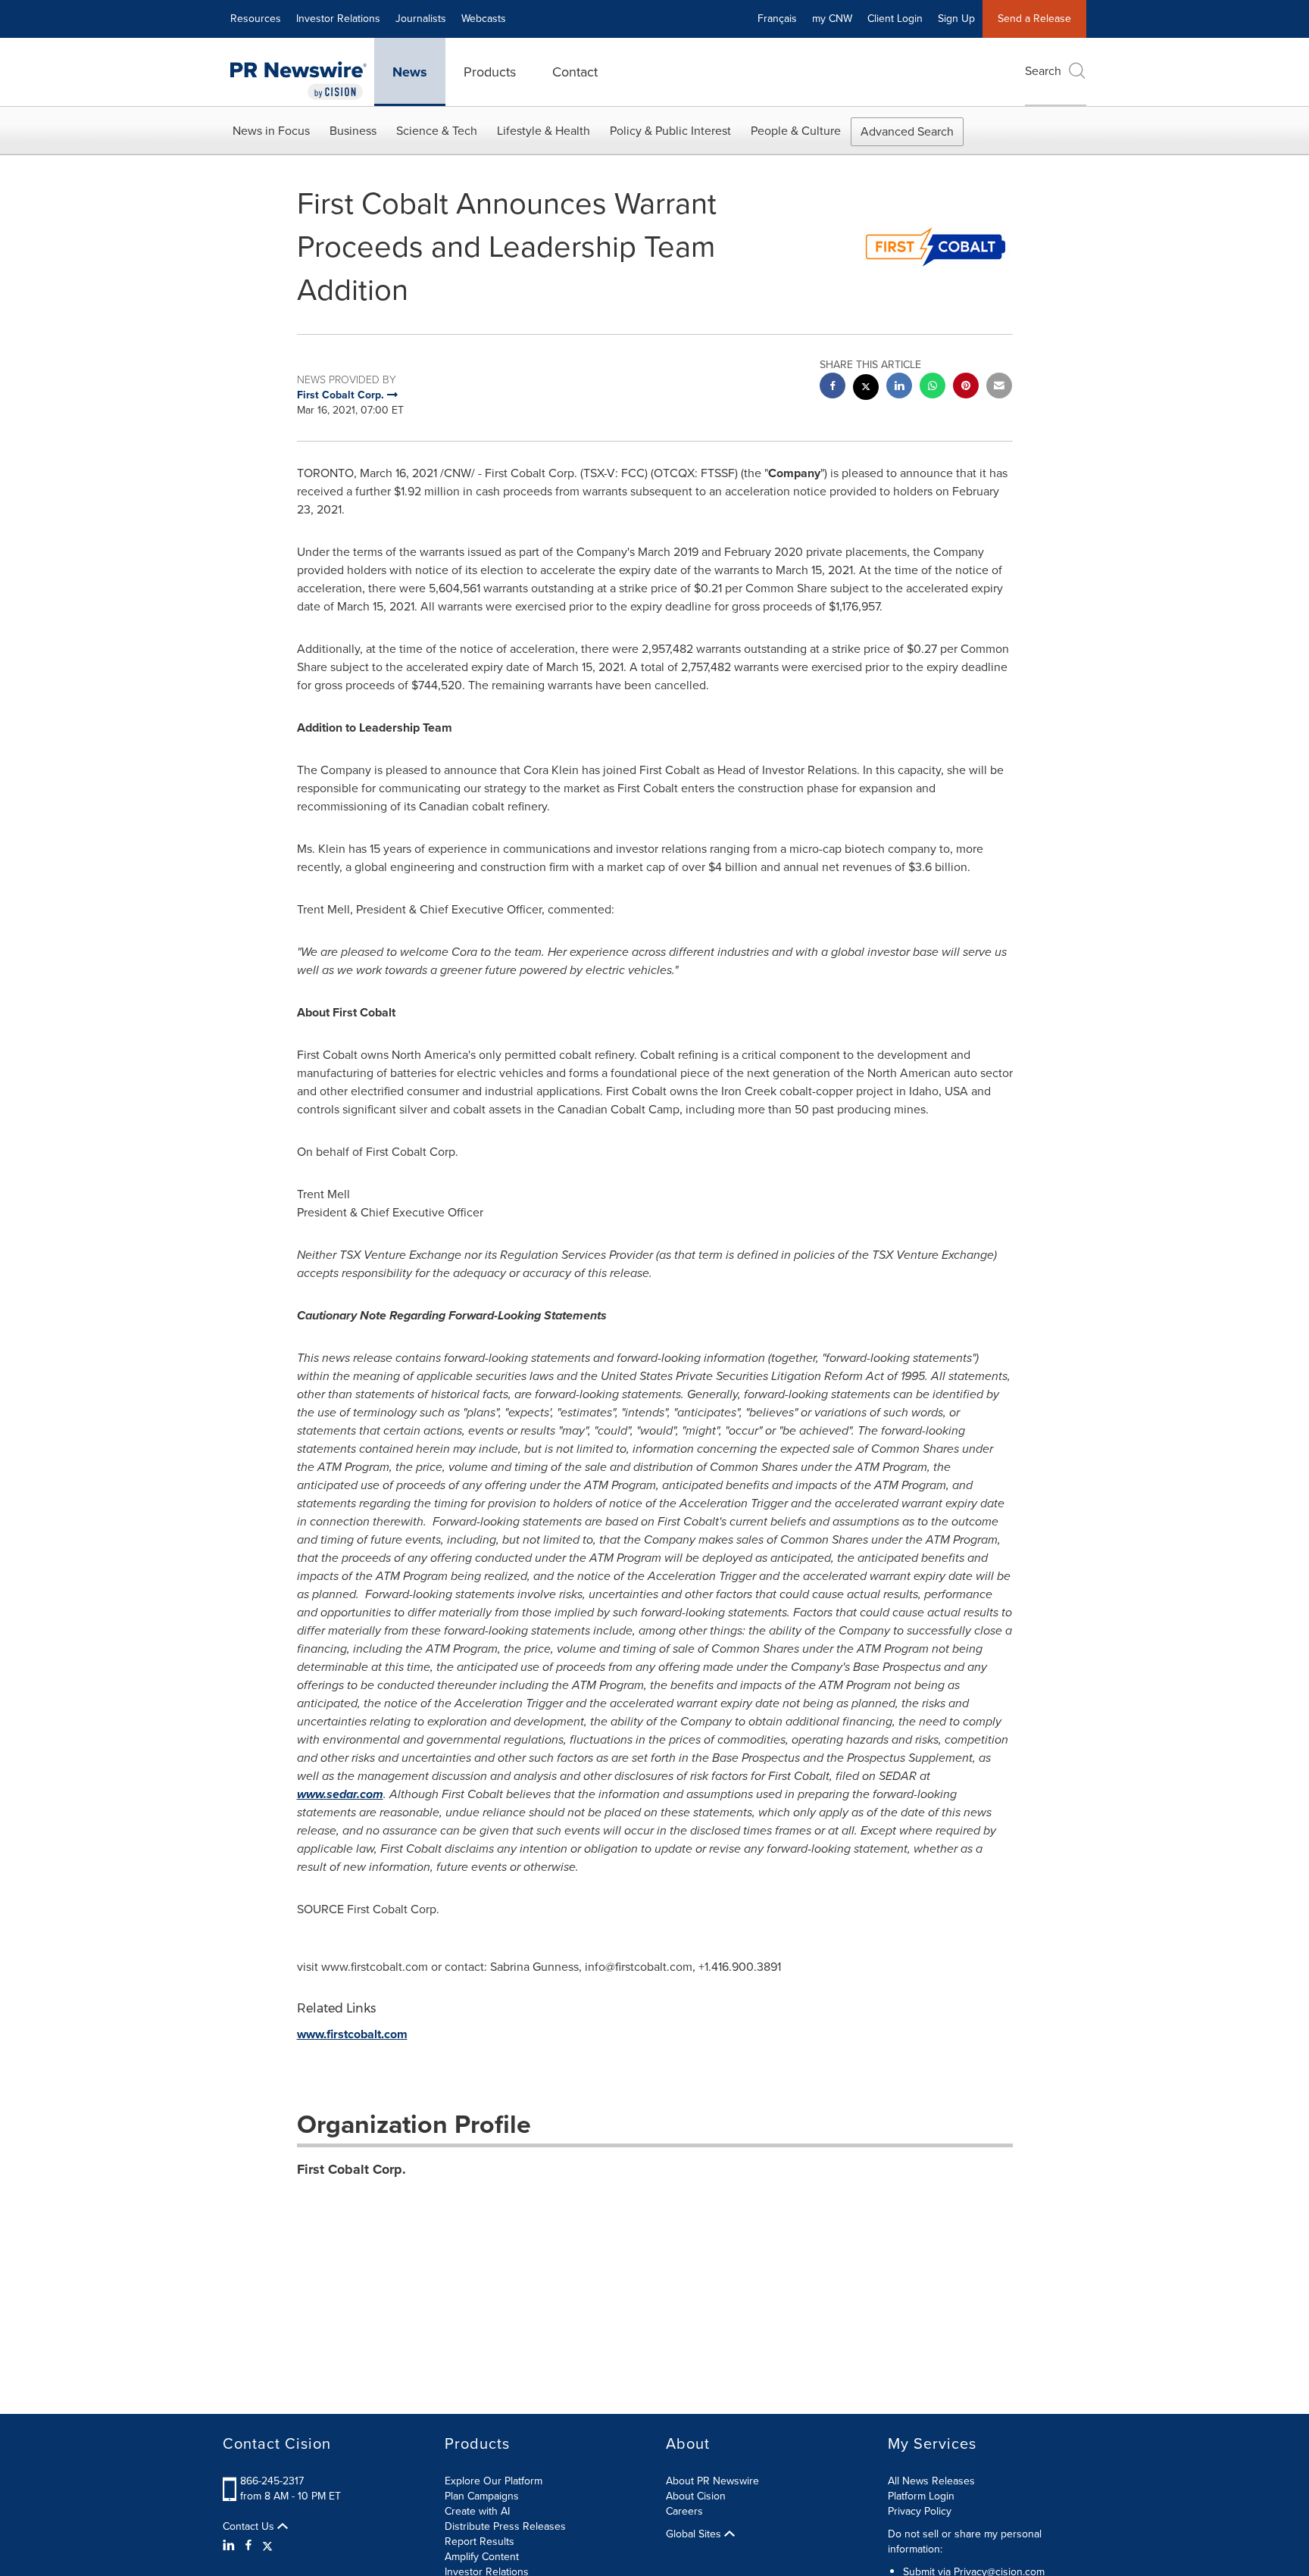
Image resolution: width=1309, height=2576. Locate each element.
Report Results (480, 2542)
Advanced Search (907, 131)
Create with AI (477, 2511)
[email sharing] (999, 387)
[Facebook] (248, 2546)
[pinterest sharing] (966, 387)
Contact (575, 72)
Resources (256, 19)
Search (1043, 71)
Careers (684, 2511)
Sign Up (956, 19)
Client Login (895, 19)
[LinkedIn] (231, 2546)
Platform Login (921, 2496)
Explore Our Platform (494, 2481)
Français (777, 19)
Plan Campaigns (482, 2496)
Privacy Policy (920, 2511)
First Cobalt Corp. (351, 2169)
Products (490, 72)
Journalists (421, 19)
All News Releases (931, 2481)
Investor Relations (338, 19)
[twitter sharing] (866, 389)
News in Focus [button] (271, 131)
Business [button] (353, 131)
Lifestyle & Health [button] (544, 131)
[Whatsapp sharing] (933, 387)
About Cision (696, 2496)
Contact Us (250, 2527)
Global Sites (695, 2534)
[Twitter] (267, 2546)
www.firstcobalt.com (352, 2034)
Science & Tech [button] (437, 131)
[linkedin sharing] (899, 387)
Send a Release (1034, 19)
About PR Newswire (712, 2481)
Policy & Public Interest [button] (670, 131)
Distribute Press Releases (505, 2526)
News (410, 72)
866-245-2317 (272, 2481)
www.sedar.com (340, 1794)
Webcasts (484, 19)
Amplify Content (482, 2557)
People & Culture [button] (796, 131)
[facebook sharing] (833, 387)
